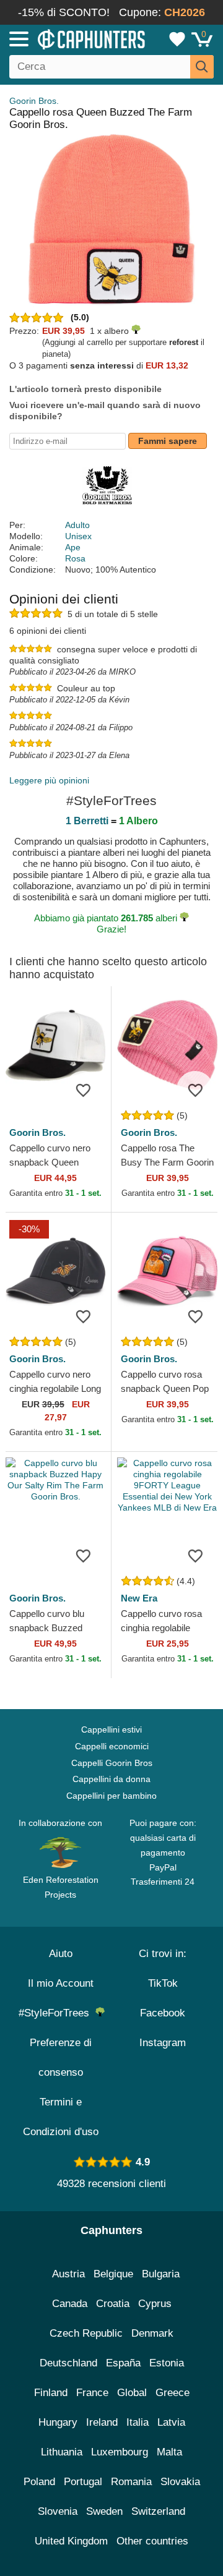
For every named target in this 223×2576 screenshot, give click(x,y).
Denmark (152, 2333)
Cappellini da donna (111, 1779)
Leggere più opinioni (49, 780)
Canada (70, 2304)
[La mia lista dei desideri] (177, 39)
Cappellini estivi (111, 1729)
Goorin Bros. (34, 101)
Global (132, 2393)
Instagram (163, 2043)
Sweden (104, 2511)
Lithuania (62, 2452)
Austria (68, 2274)
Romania (131, 2482)
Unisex (78, 536)
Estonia (167, 2363)
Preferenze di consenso (61, 2058)
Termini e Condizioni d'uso (61, 2117)
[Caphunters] (65, 38)
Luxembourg (120, 2452)
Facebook (163, 2013)
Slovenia (58, 2511)
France (92, 2393)
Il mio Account (61, 1983)
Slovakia (180, 2482)
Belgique (113, 2274)
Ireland (102, 2422)
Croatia (113, 2304)
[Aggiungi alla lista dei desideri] (83, 1090)
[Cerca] (202, 67)
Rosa (75, 558)
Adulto (77, 525)
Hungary (58, 2422)
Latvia (171, 2422)
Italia (138, 2422)
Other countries (152, 2541)
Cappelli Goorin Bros (112, 1763)
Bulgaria (161, 2274)
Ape (73, 547)
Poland (39, 2482)
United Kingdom (71, 2541)
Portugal (83, 2482)
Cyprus (155, 2304)
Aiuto (61, 1954)
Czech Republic (86, 2333)
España (123, 2363)
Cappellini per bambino (111, 1796)
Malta (169, 2452)
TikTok (163, 1983)
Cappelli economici (112, 1746)
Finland (51, 2393)
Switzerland (158, 2511)
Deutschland (68, 2363)
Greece (173, 2393)
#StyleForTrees (57, 2013)
